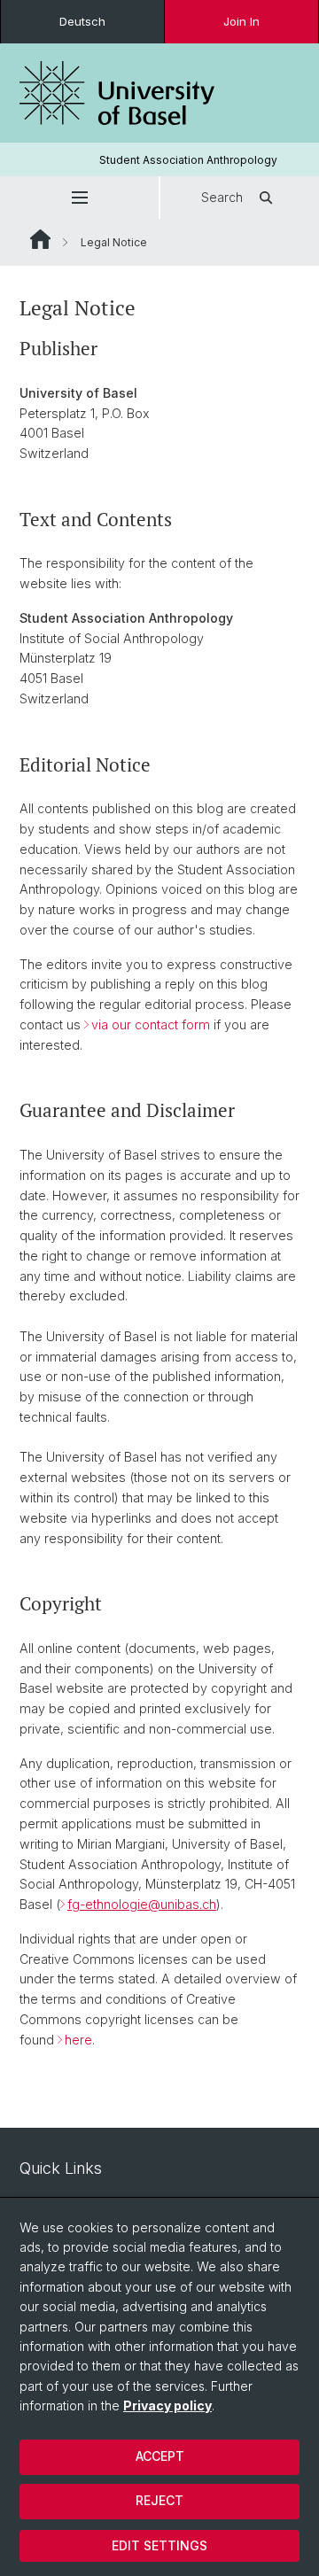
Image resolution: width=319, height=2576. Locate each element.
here (78, 2040)
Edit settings (159, 2545)
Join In (241, 21)
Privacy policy (167, 2405)
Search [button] (222, 197)
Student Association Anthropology (188, 160)
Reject (159, 2500)
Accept (160, 2456)
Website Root (40, 239)
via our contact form (151, 1024)
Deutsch (82, 21)
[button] (79, 198)
